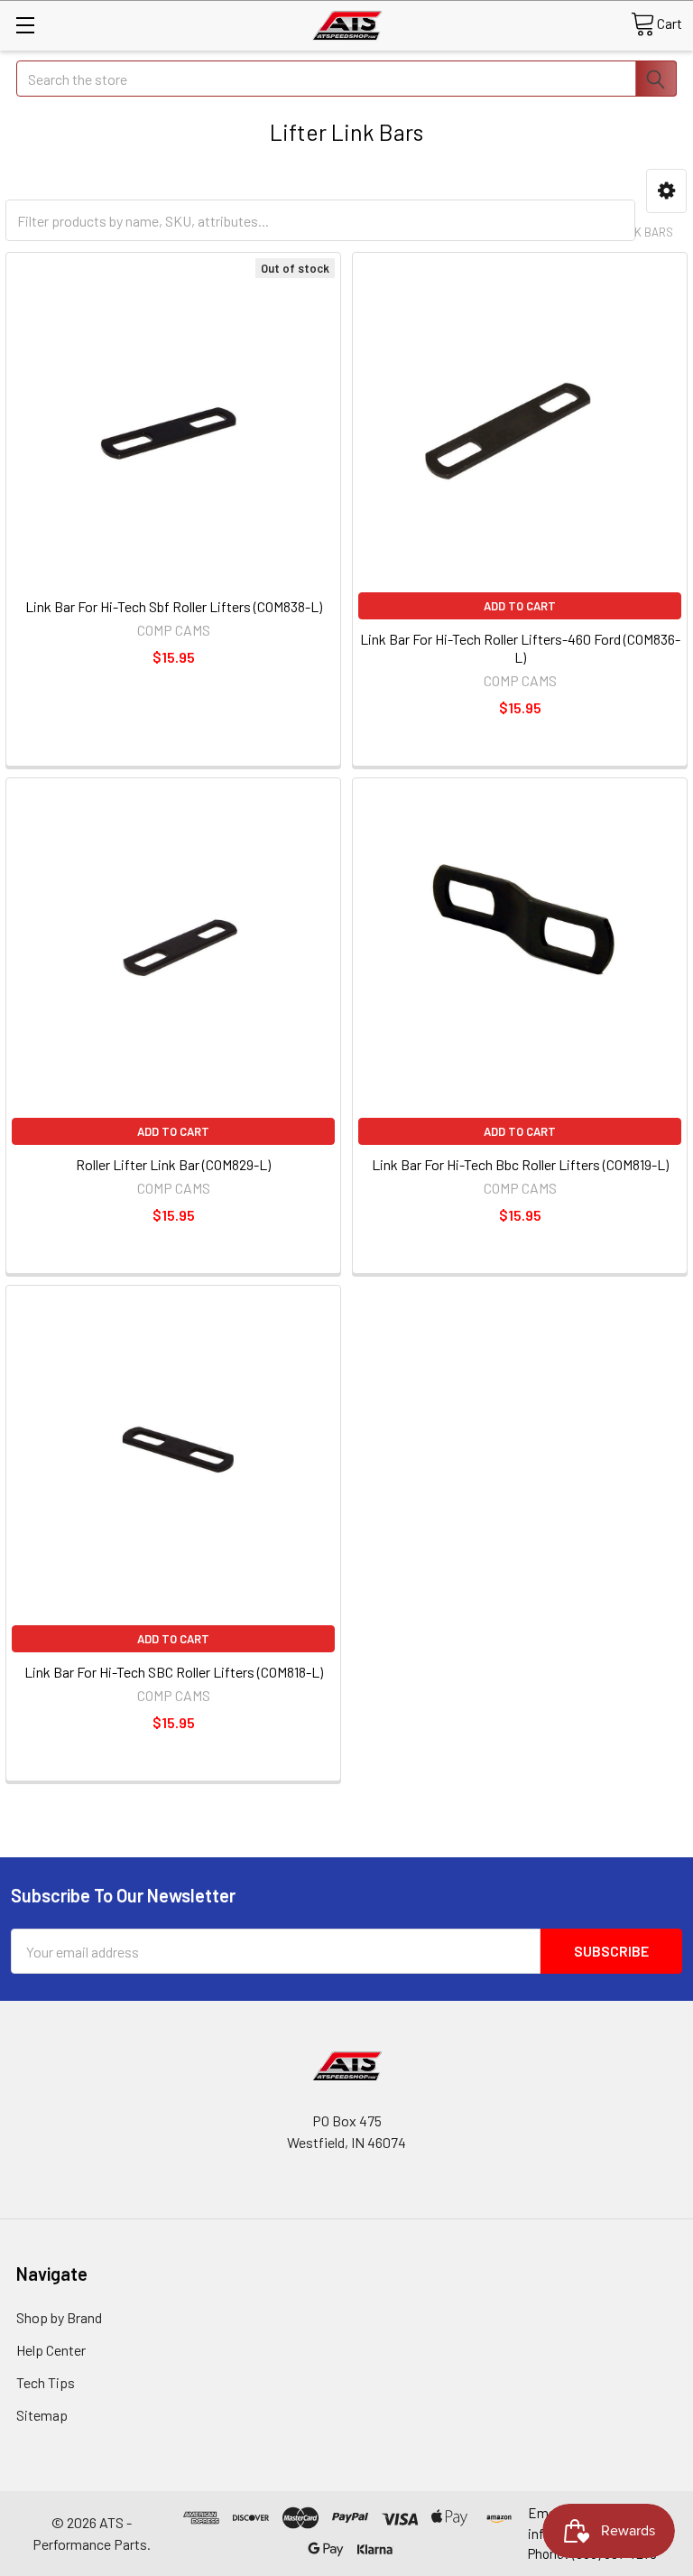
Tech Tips (46, 2382)
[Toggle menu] (25, 25)
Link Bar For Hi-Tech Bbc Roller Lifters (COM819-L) (520, 1164)
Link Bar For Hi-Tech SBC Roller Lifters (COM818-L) (174, 1672)
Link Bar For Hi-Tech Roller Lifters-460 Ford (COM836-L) (520, 648)
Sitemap (42, 2415)
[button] (666, 191)
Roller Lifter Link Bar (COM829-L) (173, 1164)
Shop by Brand (59, 2317)
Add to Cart (520, 606)
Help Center (51, 2350)
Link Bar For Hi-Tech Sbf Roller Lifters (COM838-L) (174, 606)
